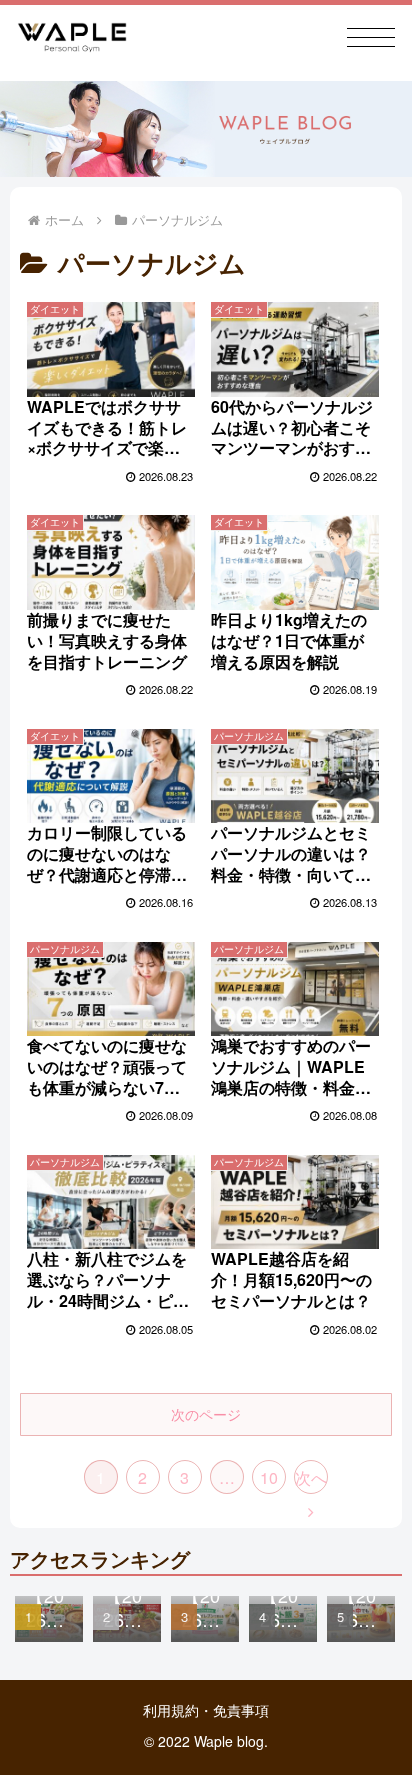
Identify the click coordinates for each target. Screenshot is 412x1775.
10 (269, 1477)
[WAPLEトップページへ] (72, 37)
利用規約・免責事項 (206, 1710)
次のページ (206, 1414)
